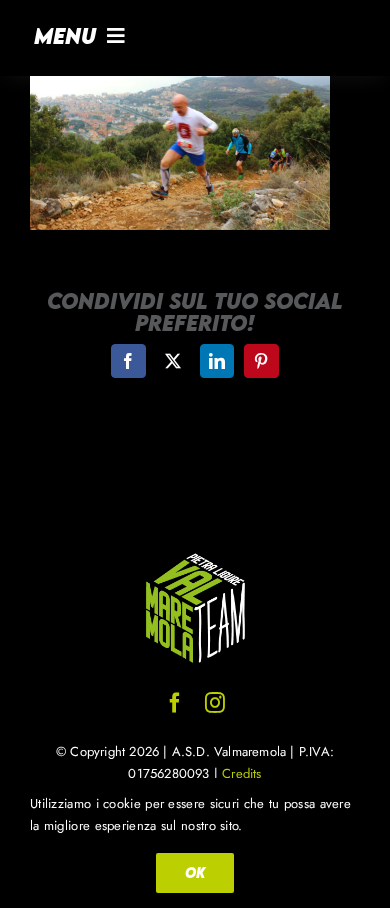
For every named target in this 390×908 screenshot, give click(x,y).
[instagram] (215, 703)
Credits (241, 773)
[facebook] (175, 703)
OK (195, 872)
